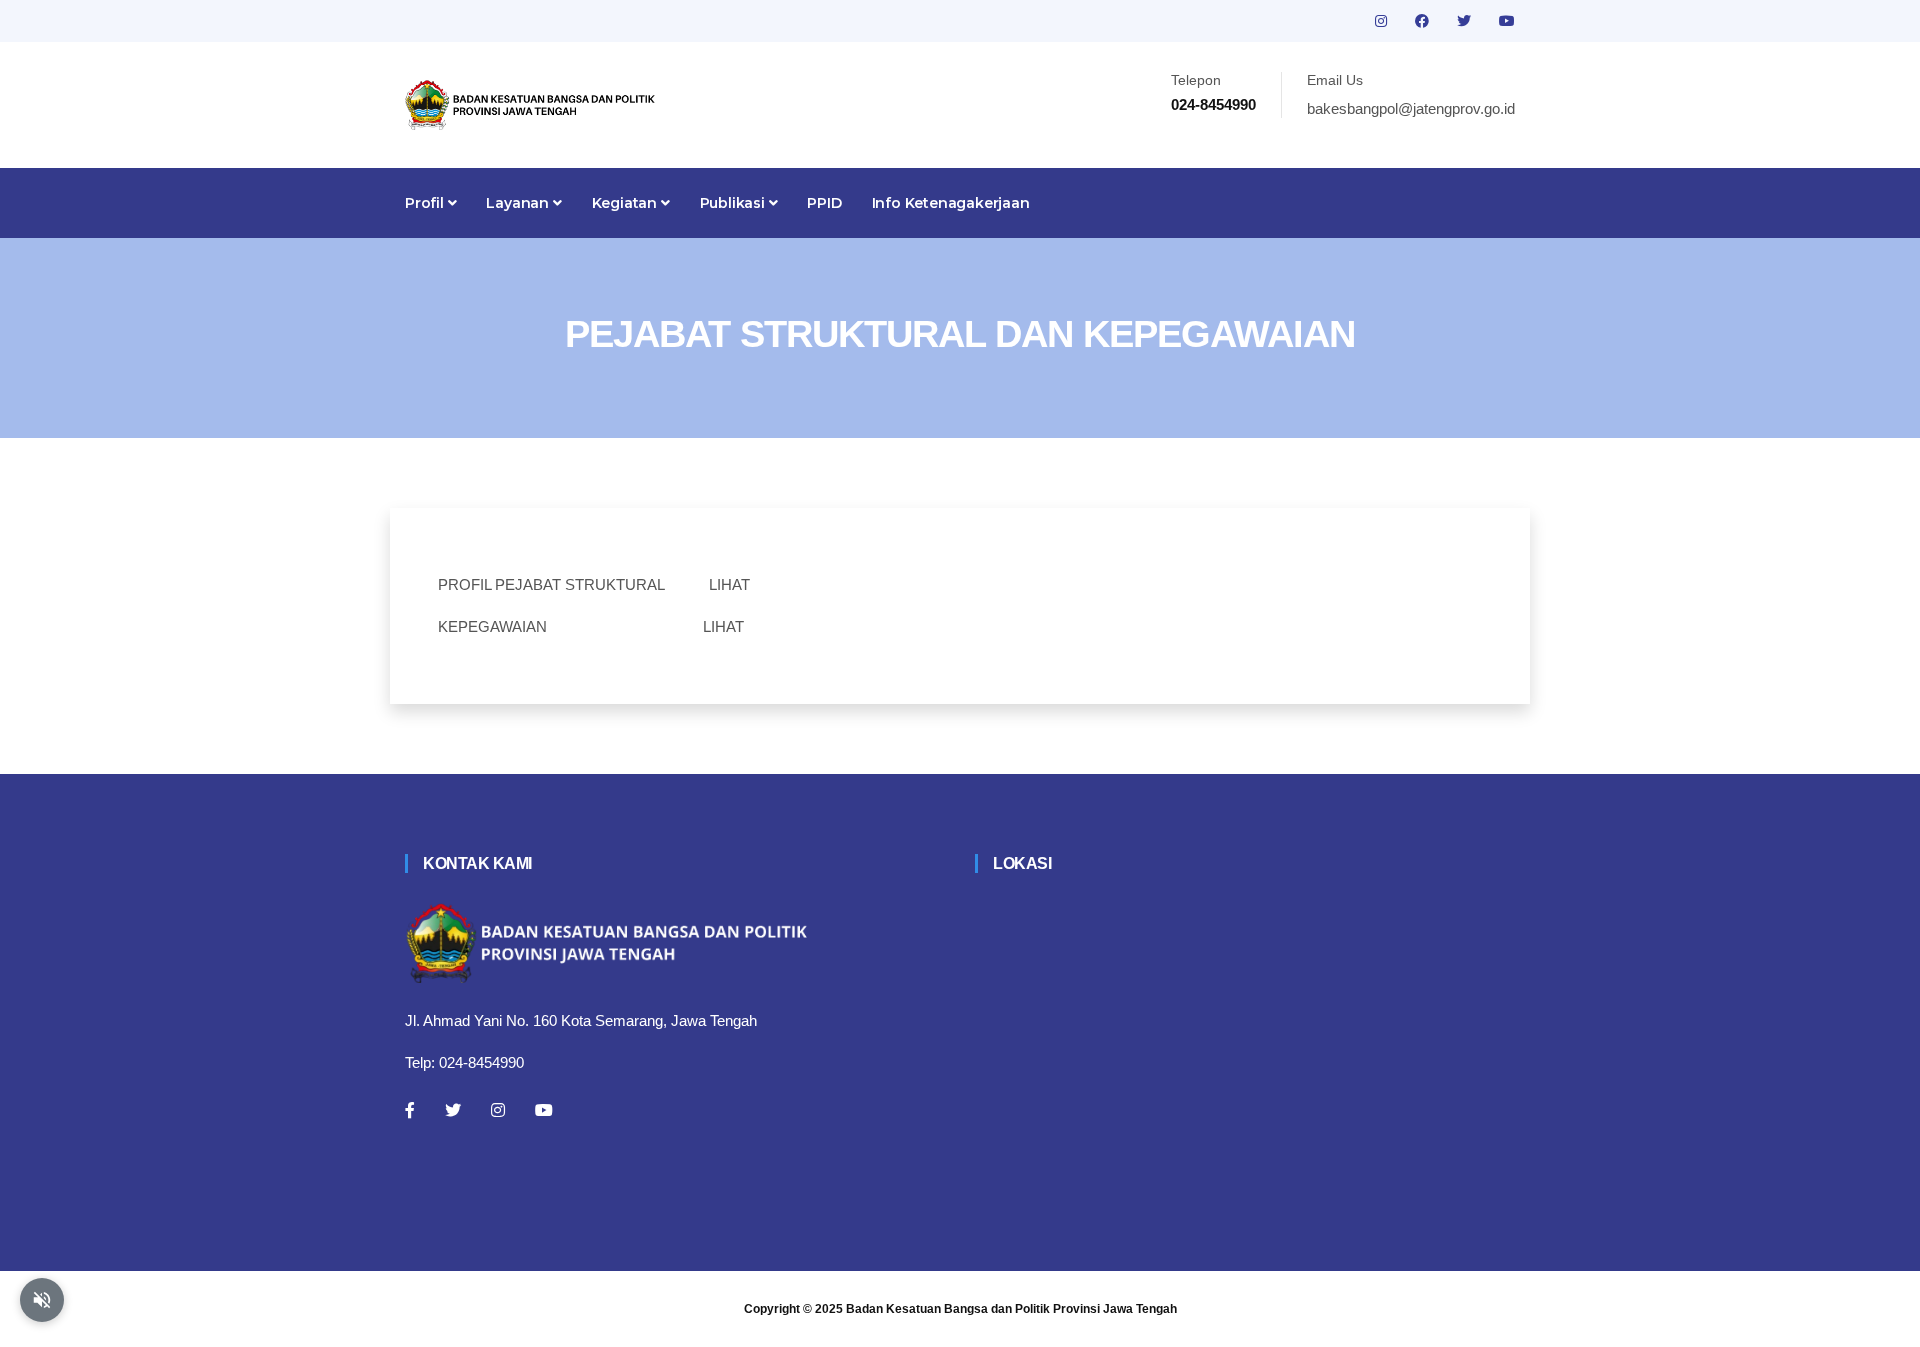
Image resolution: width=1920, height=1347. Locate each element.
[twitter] (1466, 21)
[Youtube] (544, 1110)
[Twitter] (453, 1110)
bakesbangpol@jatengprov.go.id (1411, 108)
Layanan (519, 203)
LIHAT (729, 584)
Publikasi (734, 203)
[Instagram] (498, 1110)
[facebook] (1424, 21)
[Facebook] (410, 1110)
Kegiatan (626, 203)
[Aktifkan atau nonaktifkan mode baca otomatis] (42, 1300)
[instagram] (1383, 21)
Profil (426, 203)
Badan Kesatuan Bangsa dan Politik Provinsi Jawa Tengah (1011, 1309)
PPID (824, 203)
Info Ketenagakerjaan (951, 203)
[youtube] (1507, 21)
